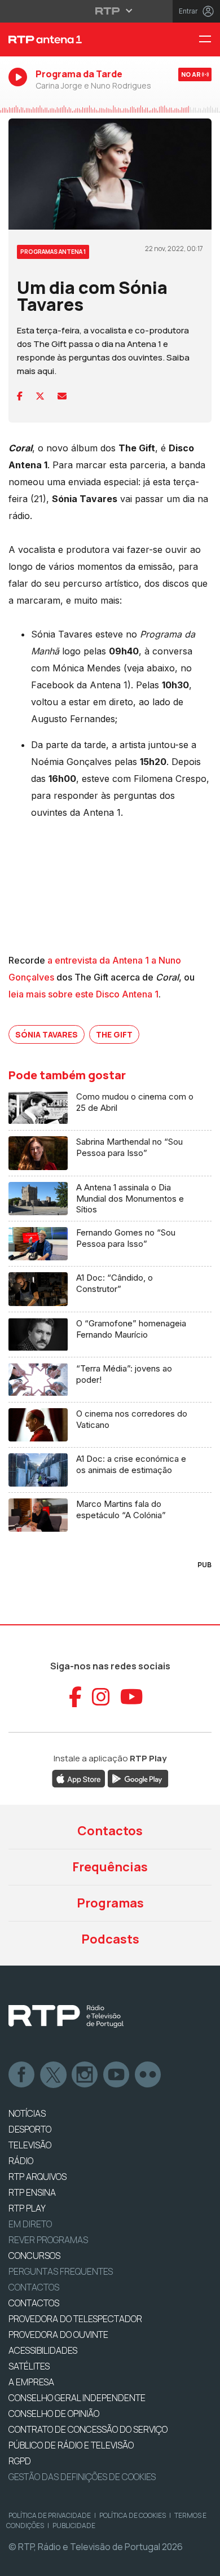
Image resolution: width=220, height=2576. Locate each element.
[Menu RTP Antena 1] (209, 40)
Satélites (29, 2366)
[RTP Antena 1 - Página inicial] (73, 39)
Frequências (110, 1867)
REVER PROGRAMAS (48, 2240)
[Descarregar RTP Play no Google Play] (138, 1778)
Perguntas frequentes (61, 2271)
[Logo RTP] (66, 2016)
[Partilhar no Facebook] (20, 396)
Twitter (54, 2075)
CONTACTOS (34, 2303)
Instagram (85, 2075)
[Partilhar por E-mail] (62, 396)
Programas (110, 1903)
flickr (148, 2075)
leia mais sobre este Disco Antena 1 (83, 994)
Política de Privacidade (50, 2515)
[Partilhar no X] (40, 396)
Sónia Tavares (47, 1034)
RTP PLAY (27, 2208)
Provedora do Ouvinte (58, 2335)
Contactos (110, 1831)
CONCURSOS (34, 2256)
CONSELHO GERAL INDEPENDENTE (77, 2398)
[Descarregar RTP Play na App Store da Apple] (79, 1778)
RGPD (20, 2461)
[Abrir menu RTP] (110, 11)
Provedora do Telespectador (75, 2319)
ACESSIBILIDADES (43, 2350)
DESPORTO (30, 2129)
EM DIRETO (30, 2224)
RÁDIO (21, 2161)
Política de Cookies (133, 2515)
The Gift (114, 1034)
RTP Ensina (32, 2192)
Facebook (22, 2075)
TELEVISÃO (30, 2145)
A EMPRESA (31, 2382)
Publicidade (74, 2526)
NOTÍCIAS (27, 2113)
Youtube (117, 2075)
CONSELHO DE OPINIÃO (54, 2414)
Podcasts (110, 1939)
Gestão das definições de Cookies (82, 2477)
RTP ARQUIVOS (38, 2177)
